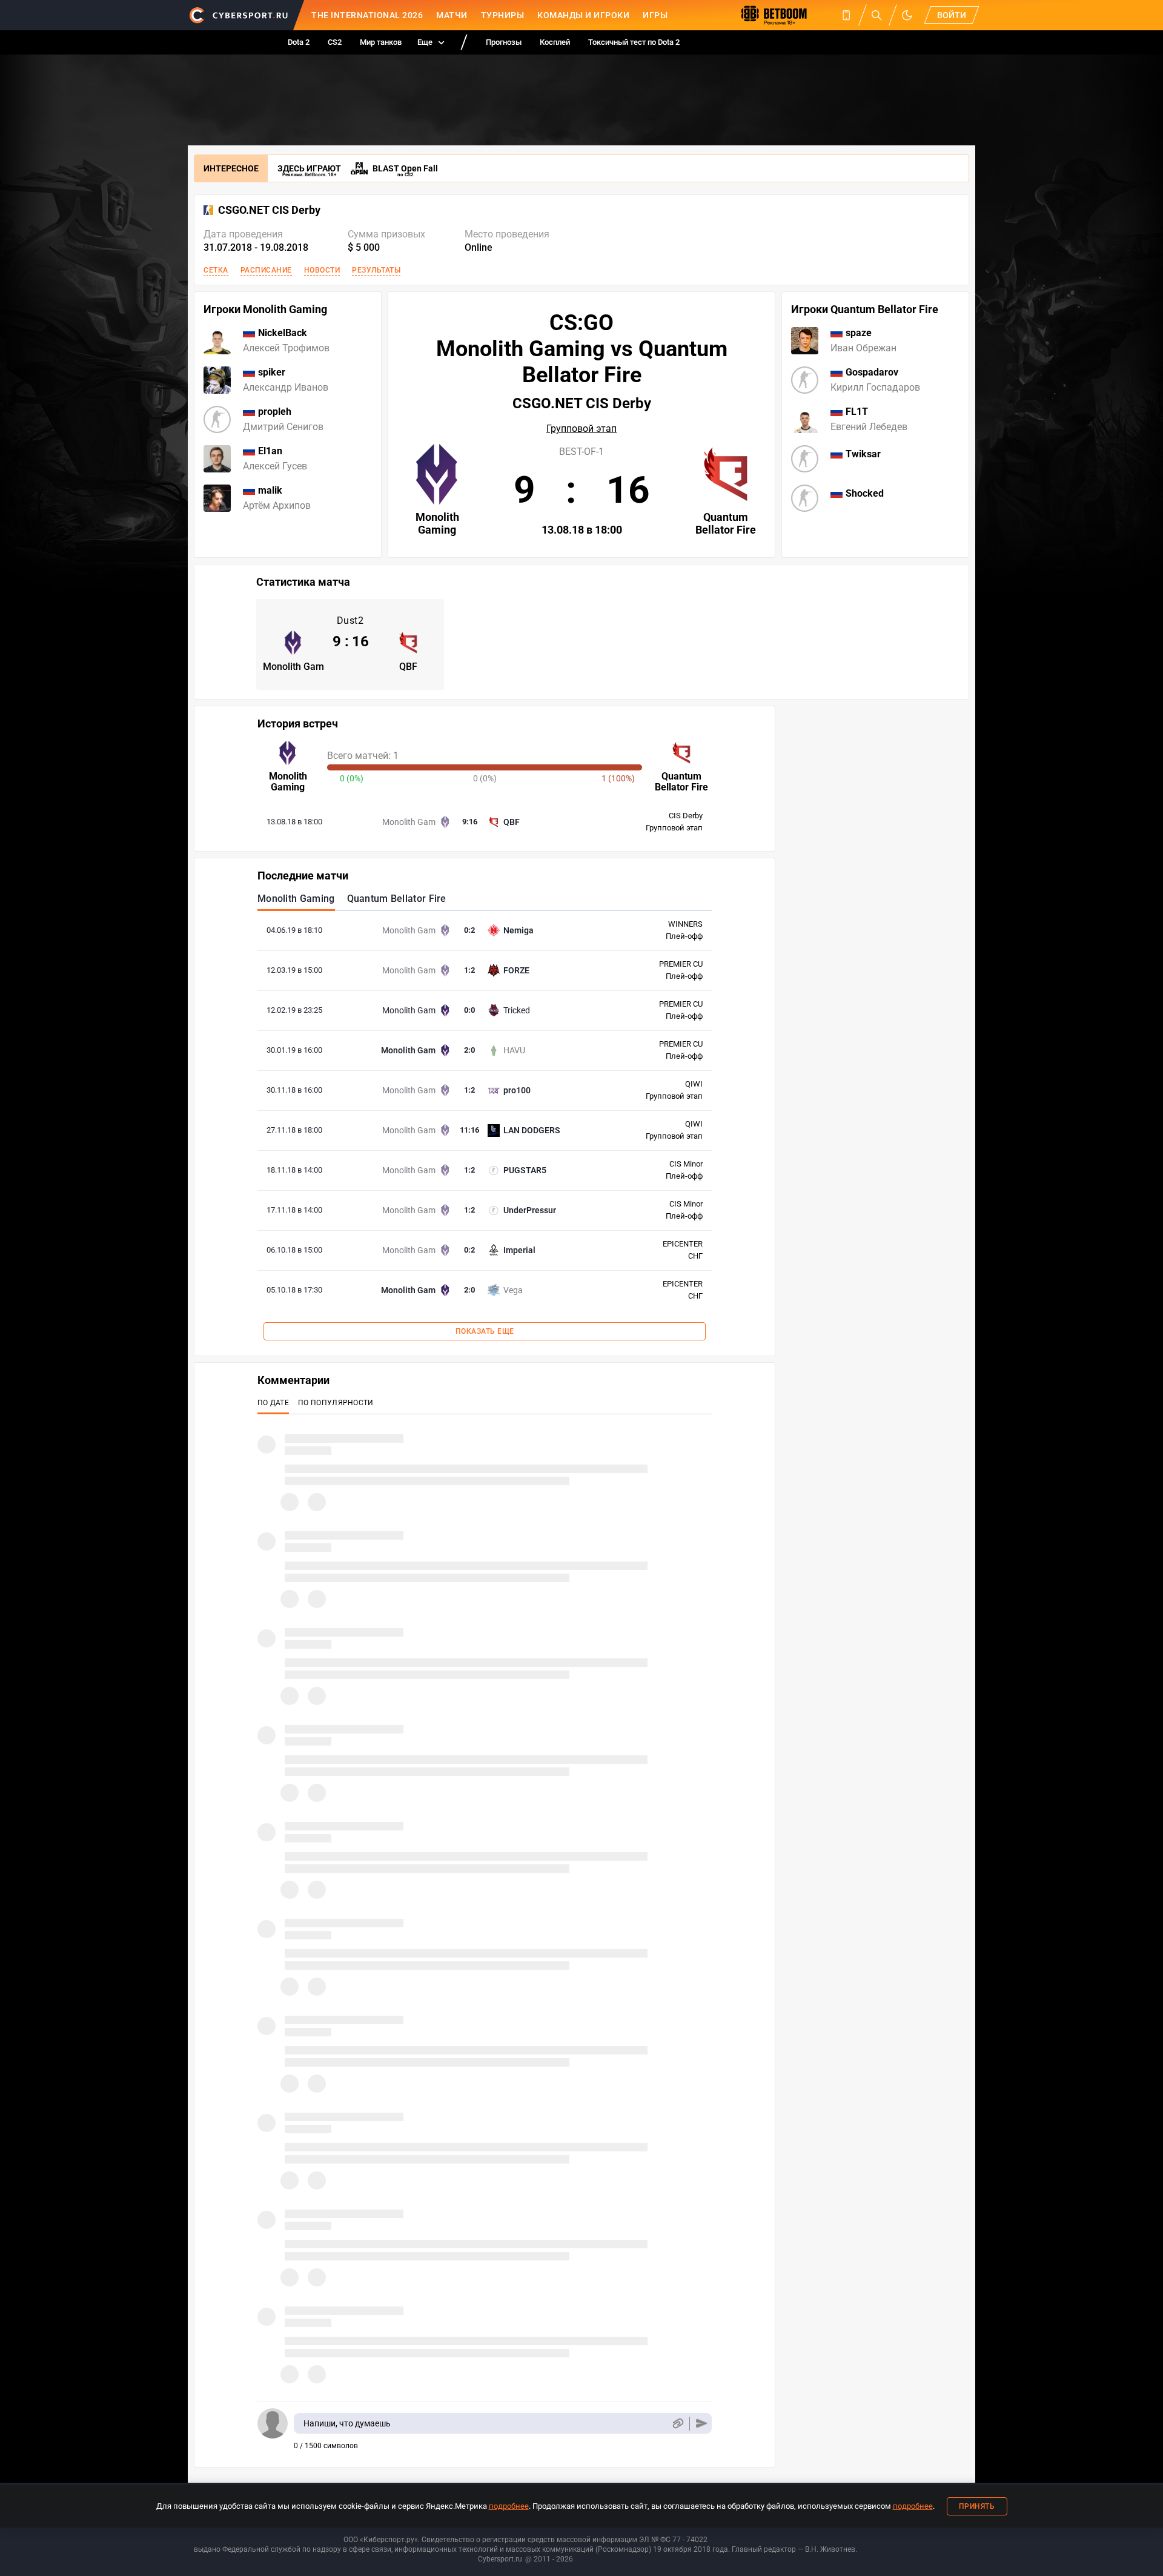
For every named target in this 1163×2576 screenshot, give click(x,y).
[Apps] (846, 15)
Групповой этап (581, 429)
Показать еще (485, 1331)
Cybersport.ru (500, 2559)
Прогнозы (504, 42)
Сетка (216, 270)
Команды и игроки (583, 15)
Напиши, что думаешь (347, 2423)
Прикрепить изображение (678, 2424)
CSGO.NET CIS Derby (269, 210)
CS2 (335, 42)
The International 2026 (367, 15)
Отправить (702, 2424)
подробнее (509, 2506)
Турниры (503, 15)
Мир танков (381, 42)
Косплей (555, 42)
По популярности (336, 1403)
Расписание (266, 270)
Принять (977, 2506)
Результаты (376, 270)
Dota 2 (299, 42)
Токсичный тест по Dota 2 (634, 42)
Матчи (452, 15)
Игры (655, 15)
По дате (273, 1403)
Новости (322, 270)
